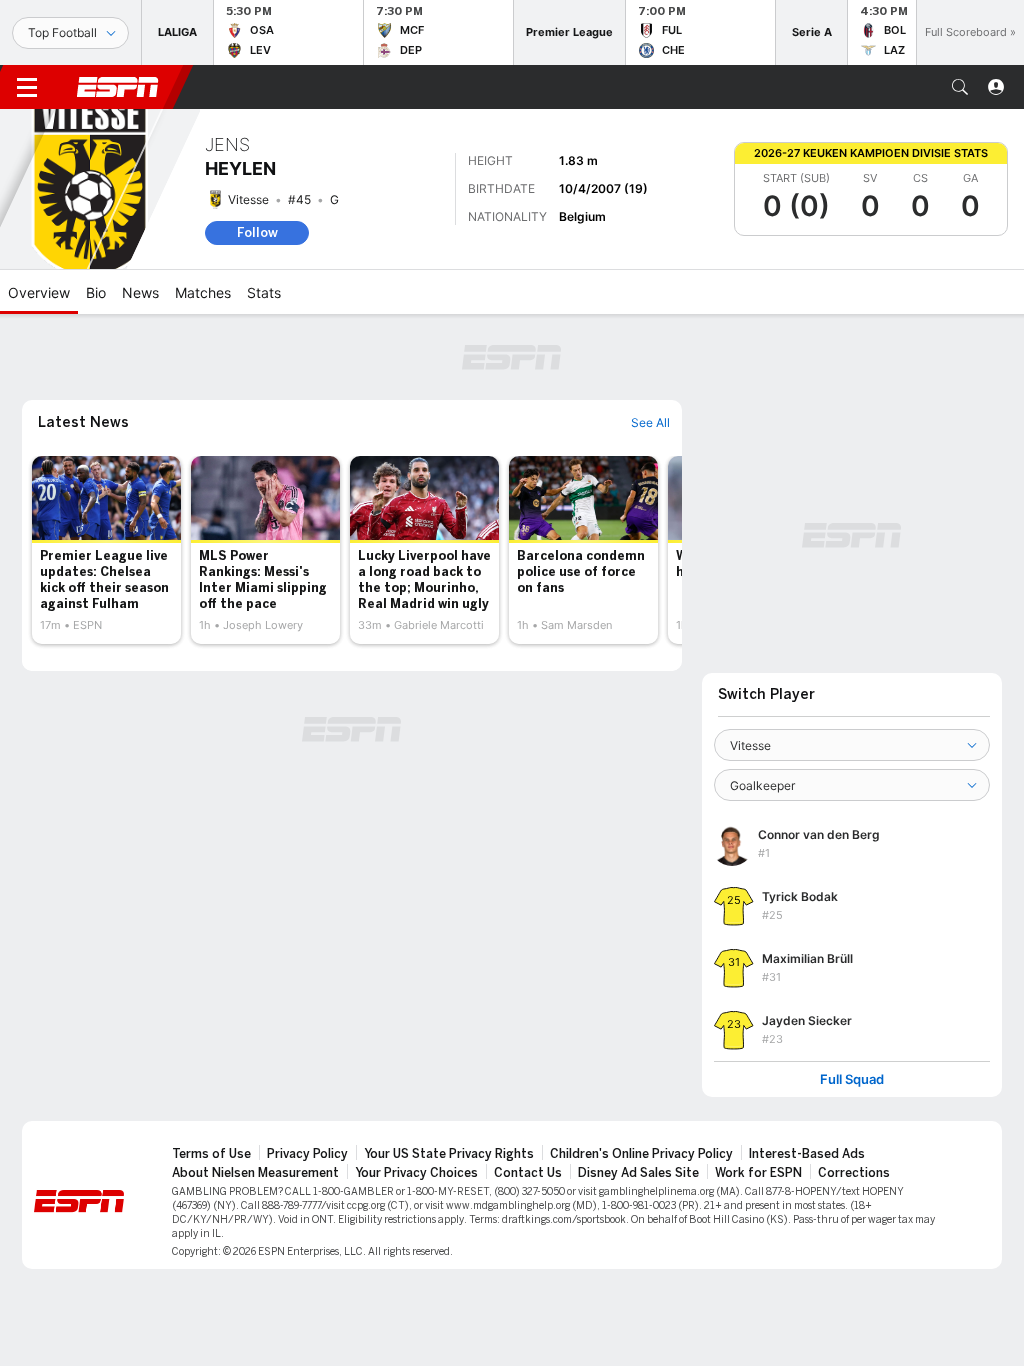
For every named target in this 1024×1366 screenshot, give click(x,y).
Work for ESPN (758, 1173)
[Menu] (27, 87)
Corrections (854, 1173)
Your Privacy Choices (416, 1173)
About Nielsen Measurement (255, 1173)
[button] (960, 87)
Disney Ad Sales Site (638, 1173)
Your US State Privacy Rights (449, 1154)
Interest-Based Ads (807, 1154)
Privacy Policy (307, 1154)
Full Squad (852, 1079)
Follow (257, 232)
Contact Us (528, 1173)
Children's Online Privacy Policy (641, 1154)
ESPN (118, 87)
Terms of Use (211, 1154)
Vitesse (248, 199)
